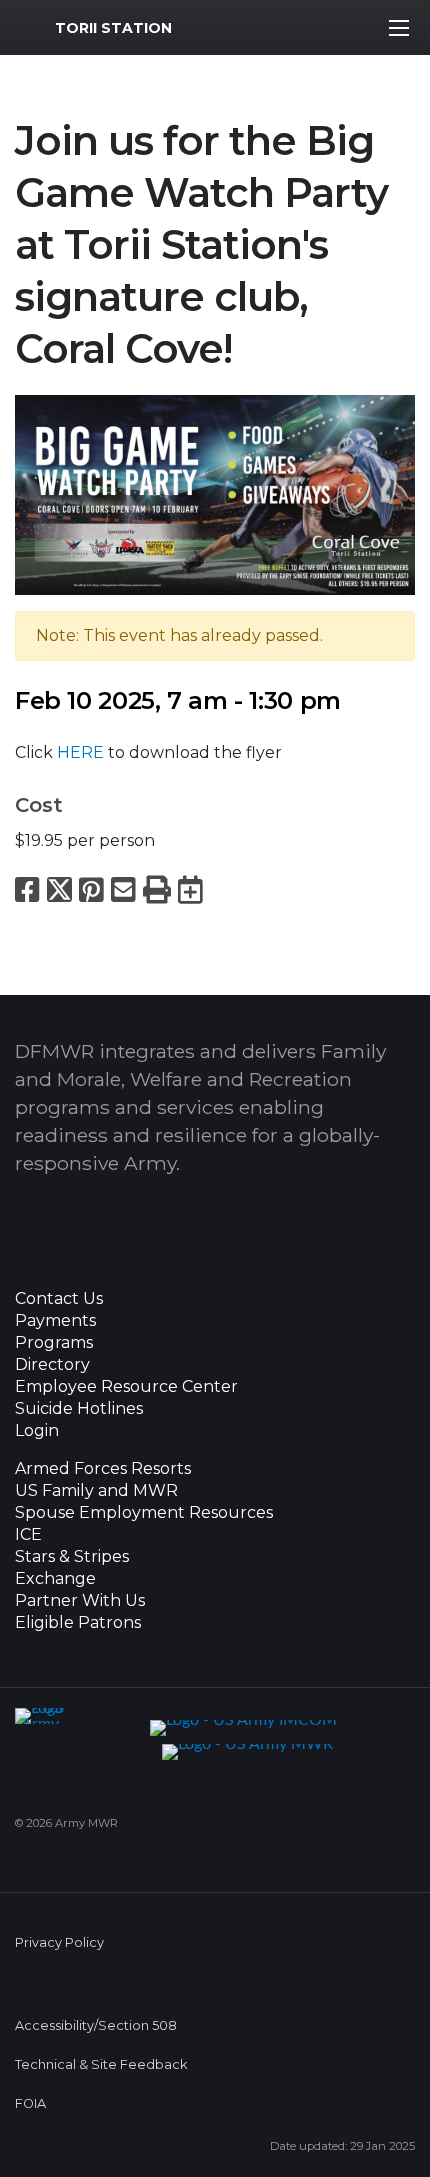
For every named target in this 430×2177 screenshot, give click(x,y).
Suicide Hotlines (79, 1409)
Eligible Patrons (78, 1623)
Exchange (55, 1579)
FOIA (30, 2103)
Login (37, 1431)
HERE (80, 752)
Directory (52, 1365)
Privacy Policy (59, 1942)
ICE (28, 1535)
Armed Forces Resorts (103, 1469)
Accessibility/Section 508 (96, 2025)
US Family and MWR (96, 1491)
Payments (55, 1321)
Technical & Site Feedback (101, 2064)
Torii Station (113, 28)
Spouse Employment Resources (144, 1513)
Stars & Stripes (72, 1557)
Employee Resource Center (126, 1387)
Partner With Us (80, 1601)
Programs (54, 1343)
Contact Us (59, 1299)
